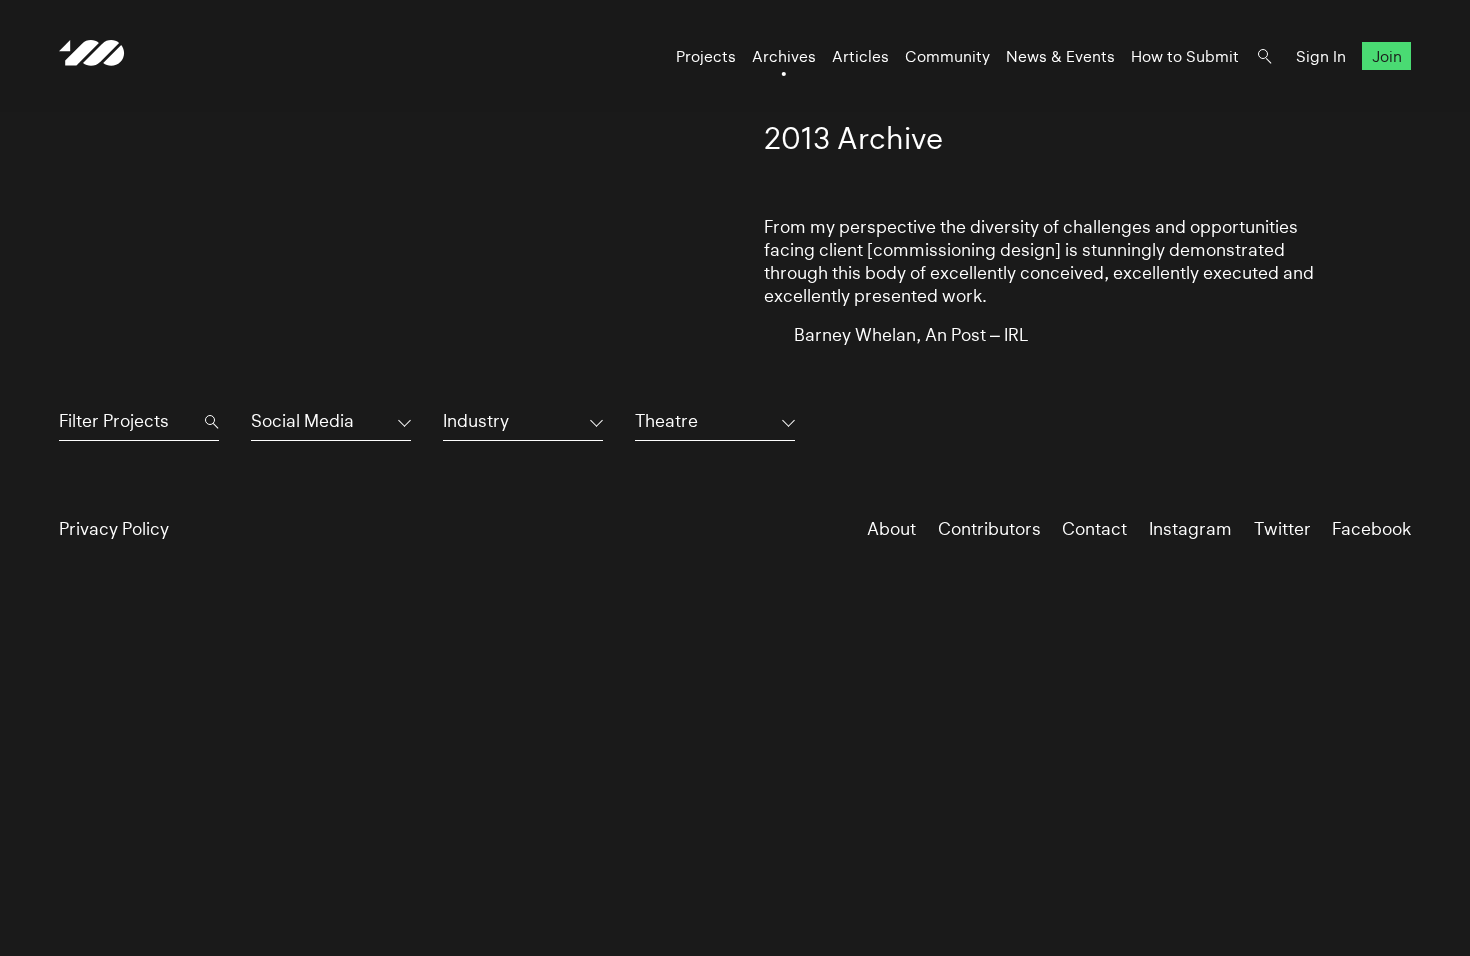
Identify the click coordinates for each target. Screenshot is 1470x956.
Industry (476, 421)
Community (947, 56)
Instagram (1190, 529)
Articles (860, 56)
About (891, 529)
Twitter (1282, 529)
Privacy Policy (114, 529)
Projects (706, 56)
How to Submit (1185, 56)
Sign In (1321, 56)
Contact (1094, 529)
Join (1387, 56)
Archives (784, 56)
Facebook (1371, 529)
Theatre (666, 421)
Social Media (302, 421)
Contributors (989, 529)
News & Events (1060, 56)
